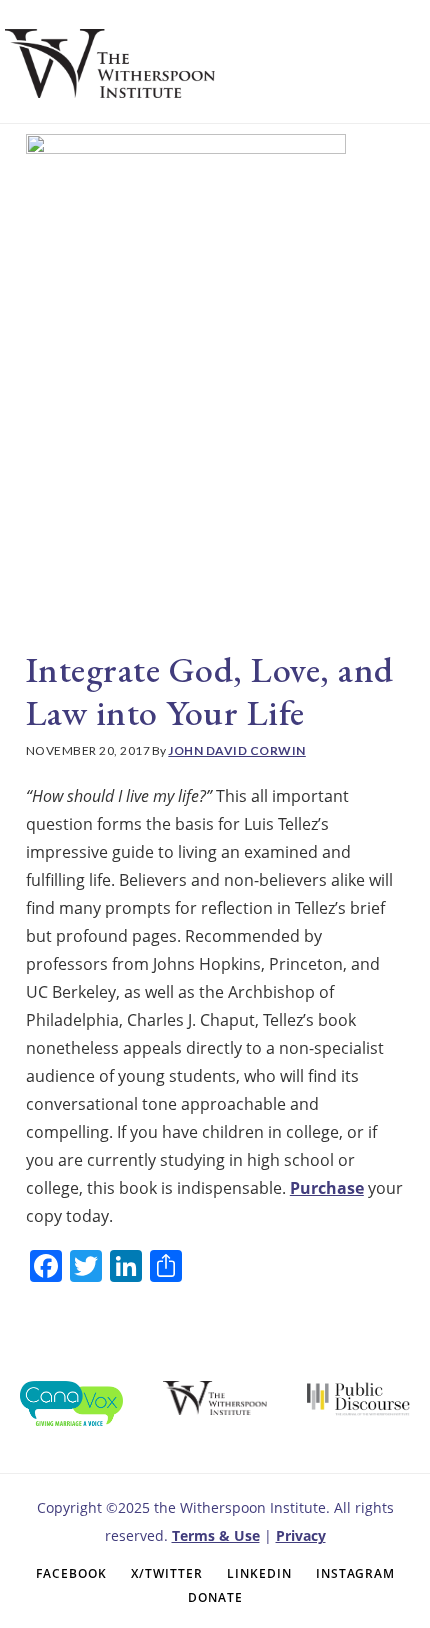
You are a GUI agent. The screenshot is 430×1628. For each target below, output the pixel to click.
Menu (369, 59)
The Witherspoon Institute (110, 63)
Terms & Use (216, 1535)
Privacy (301, 1535)
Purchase (327, 1188)
